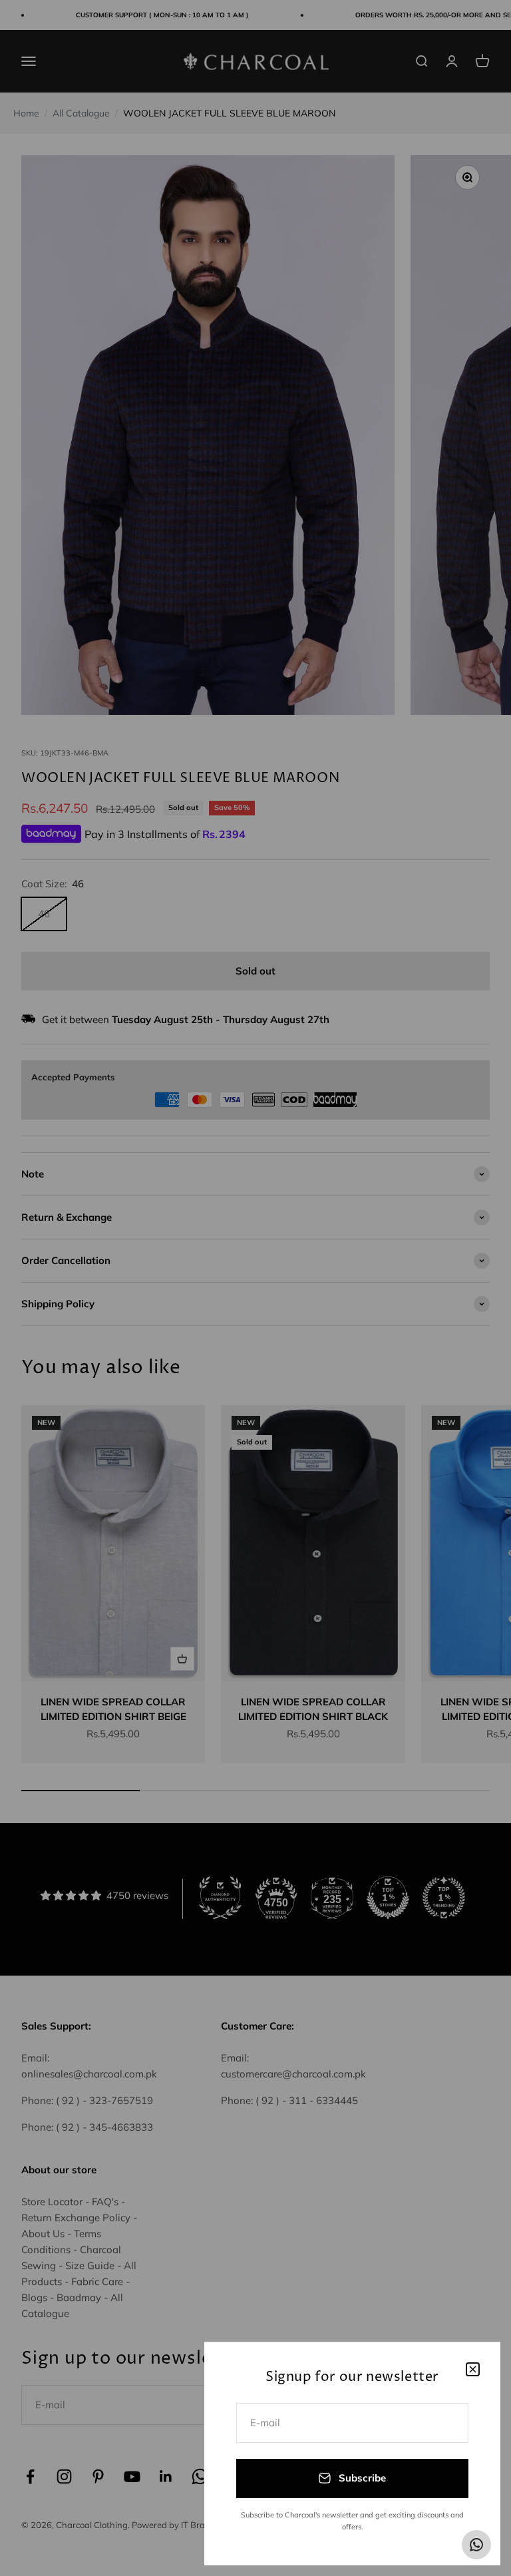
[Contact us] (476, 2545)
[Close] (473, 2369)
